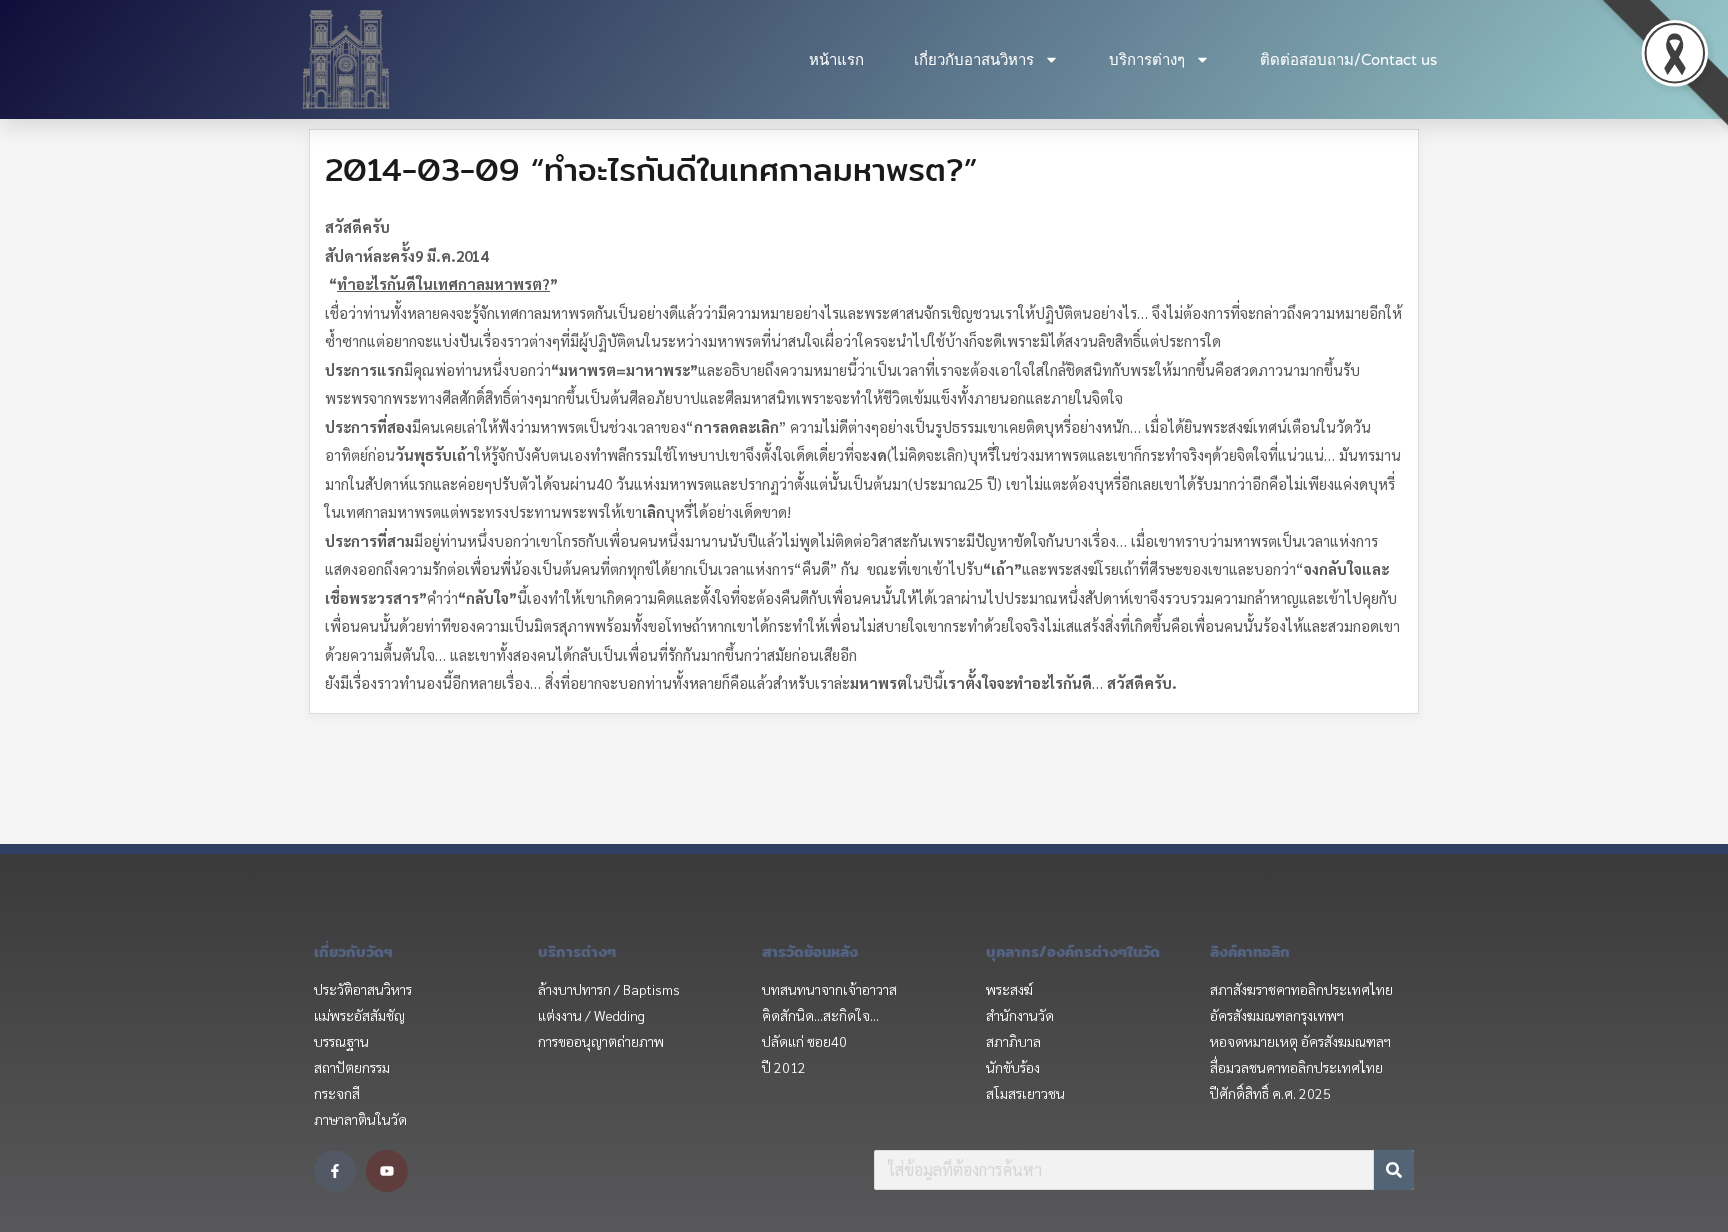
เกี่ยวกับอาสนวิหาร (974, 60)
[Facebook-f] (335, 1171)
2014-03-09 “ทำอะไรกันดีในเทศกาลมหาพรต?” (651, 169)
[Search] (1394, 1170)
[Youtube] (387, 1171)
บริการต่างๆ (1147, 60)
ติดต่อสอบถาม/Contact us (1348, 60)
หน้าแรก (836, 60)
